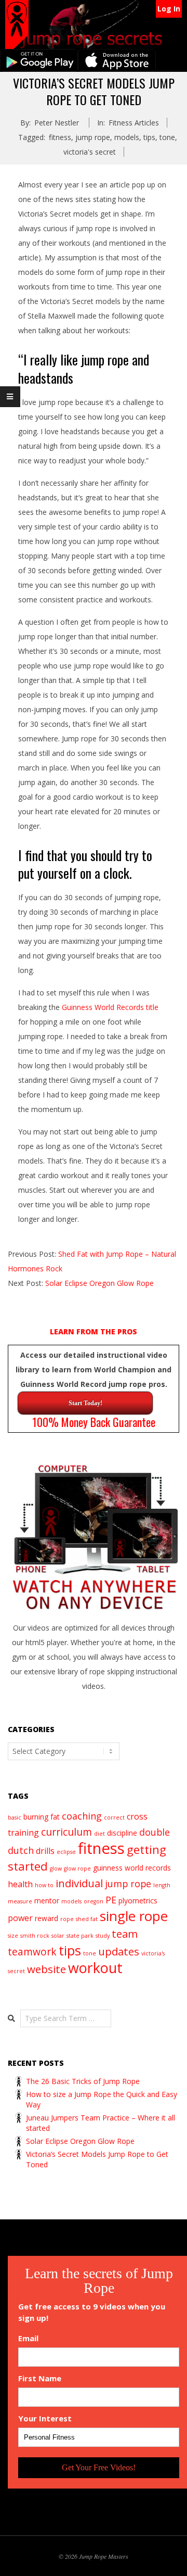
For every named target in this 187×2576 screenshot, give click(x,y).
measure (20, 1901)
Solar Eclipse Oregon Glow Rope (99, 1283)
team (125, 1934)
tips (149, 137)
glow (56, 1868)
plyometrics (138, 1901)
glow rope (77, 1868)
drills (45, 1851)
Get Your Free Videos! (99, 2467)
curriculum (66, 1832)
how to (44, 1885)
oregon (94, 1901)
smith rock (35, 1936)
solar (58, 1936)
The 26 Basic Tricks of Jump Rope (83, 2081)
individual (79, 1883)
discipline (122, 1833)
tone (167, 137)
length (162, 1885)
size (13, 1936)
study (103, 1936)
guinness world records (132, 1868)
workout (95, 1968)
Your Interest (45, 2419)
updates (119, 1951)
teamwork (32, 1952)
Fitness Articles (134, 123)
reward (46, 1918)
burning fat (42, 1817)
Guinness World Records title (110, 1007)
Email (28, 2338)
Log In (169, 9)
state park (80, 1936)
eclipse (66, 1852)
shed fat (87, 1919)
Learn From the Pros (94, 1331)
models (127, 137)
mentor (47, 1901)
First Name (40, 2378)
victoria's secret (90, 152)
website (46, 1969)
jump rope (93, 137)
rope (67, 1919)
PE (111, 1900)
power (20, 1918)
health (20, 1884)
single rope (134, 1916)
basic (15, 1817)
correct (114, 1817)
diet (99, 1834)
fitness (60, 137)
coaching (82, 1816)
